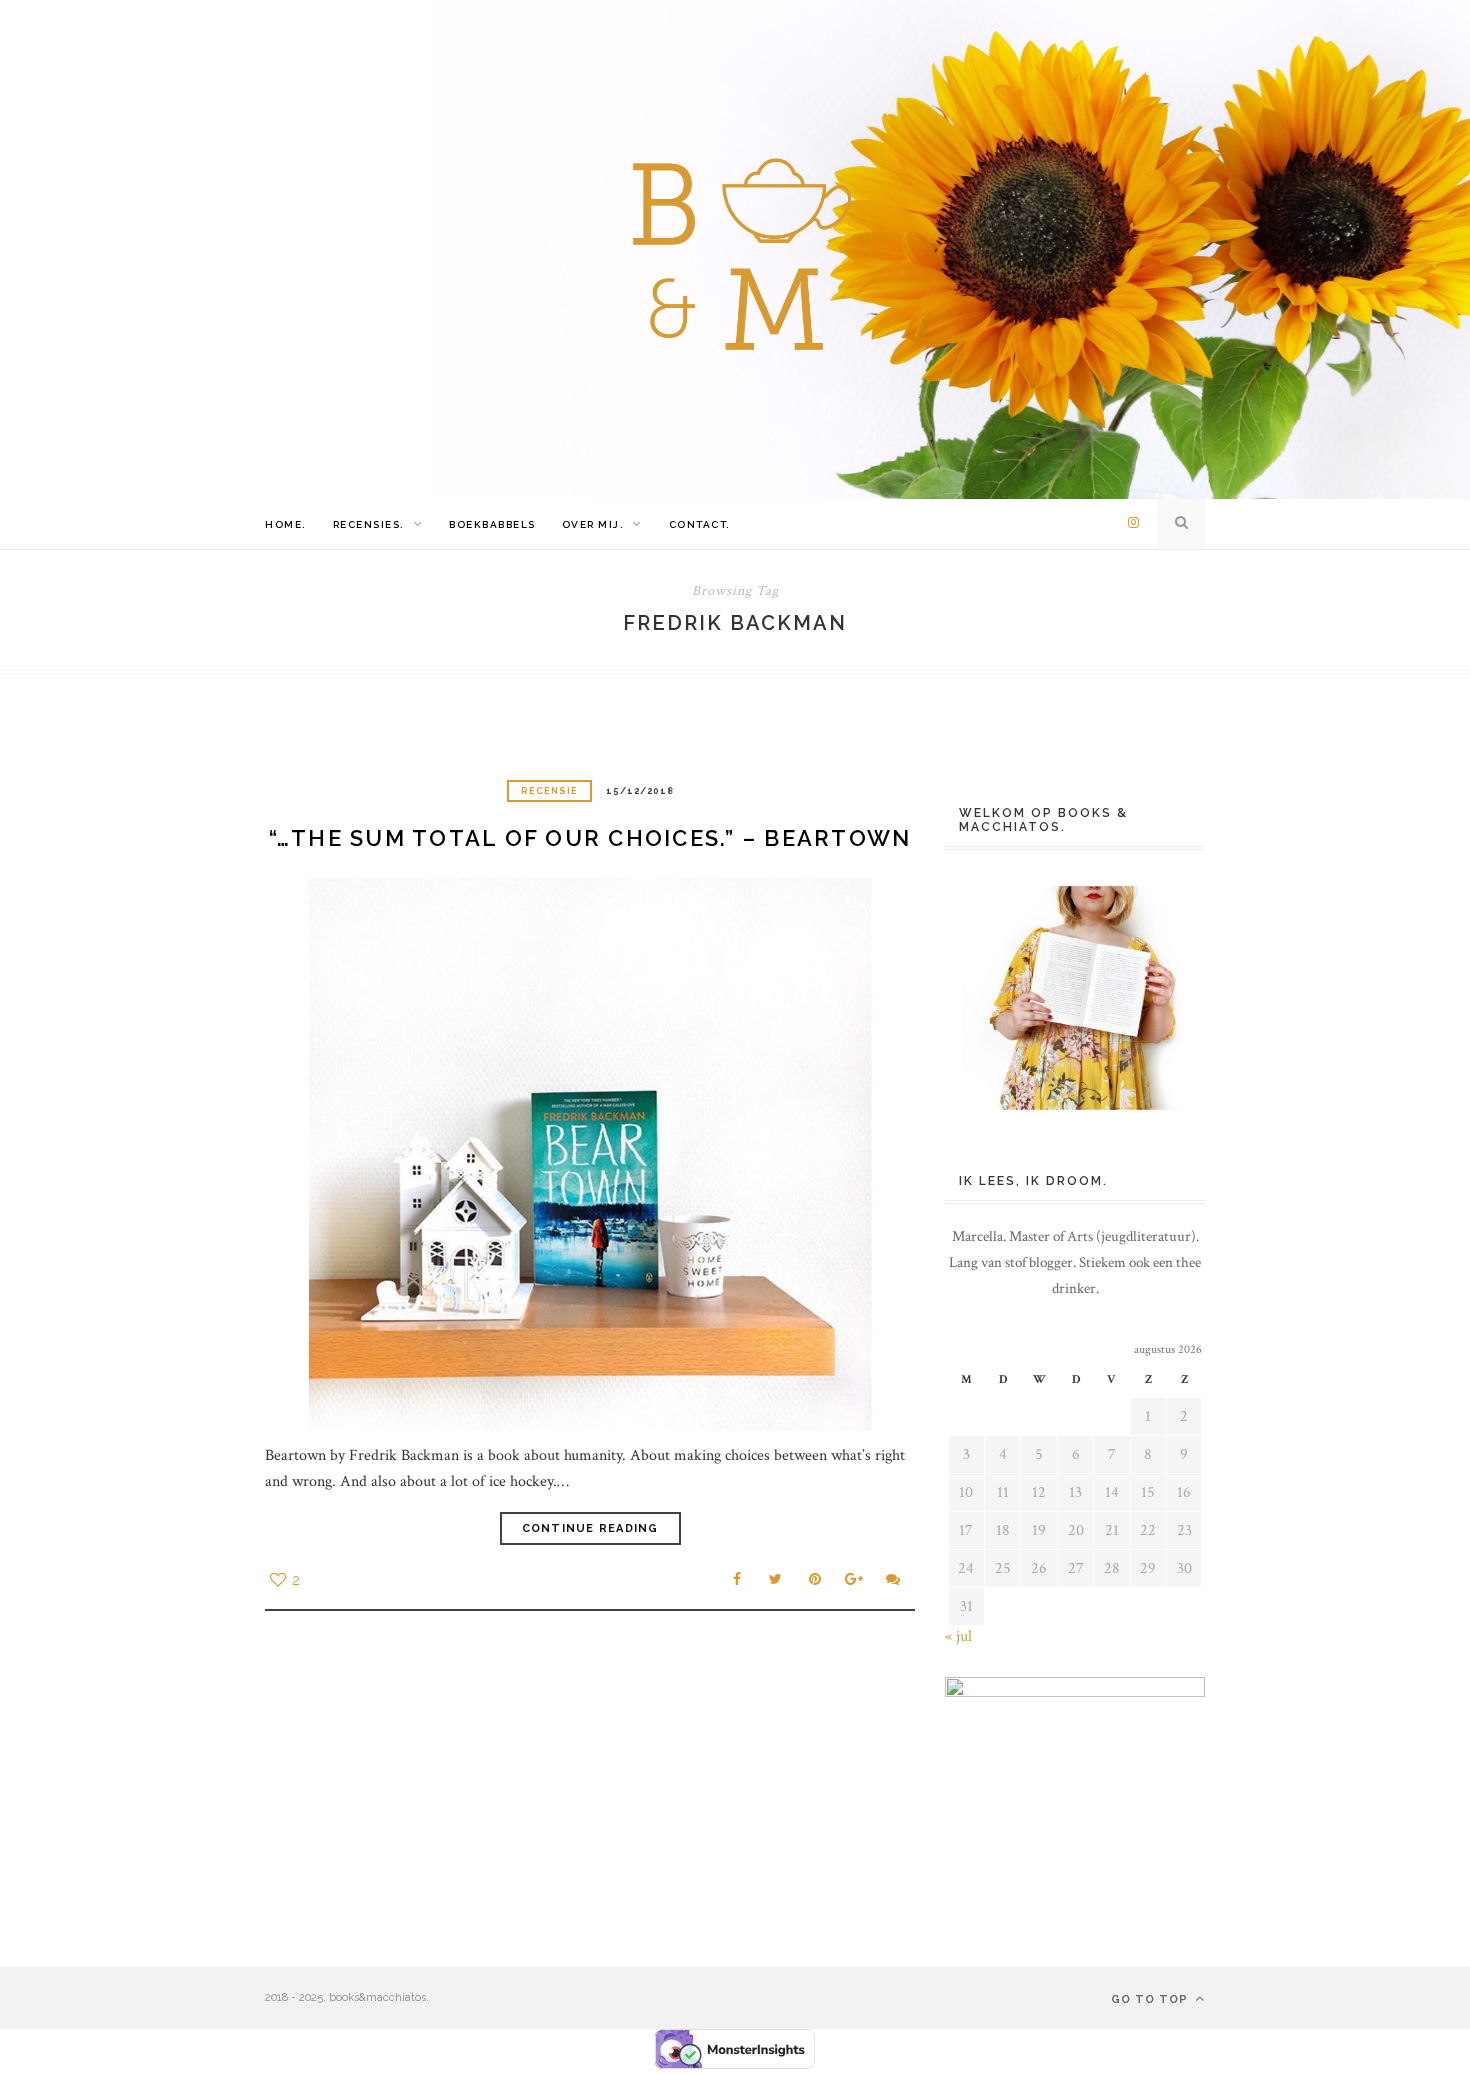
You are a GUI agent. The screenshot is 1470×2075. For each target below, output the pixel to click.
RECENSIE (549, 791)
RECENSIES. (369, 524)
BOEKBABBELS (492, 524)
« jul (958, 1636)
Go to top (1151, 1999)
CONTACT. (700, 524)
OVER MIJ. (593, 524)
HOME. (286, 524)
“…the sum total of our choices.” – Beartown (590, 838)
